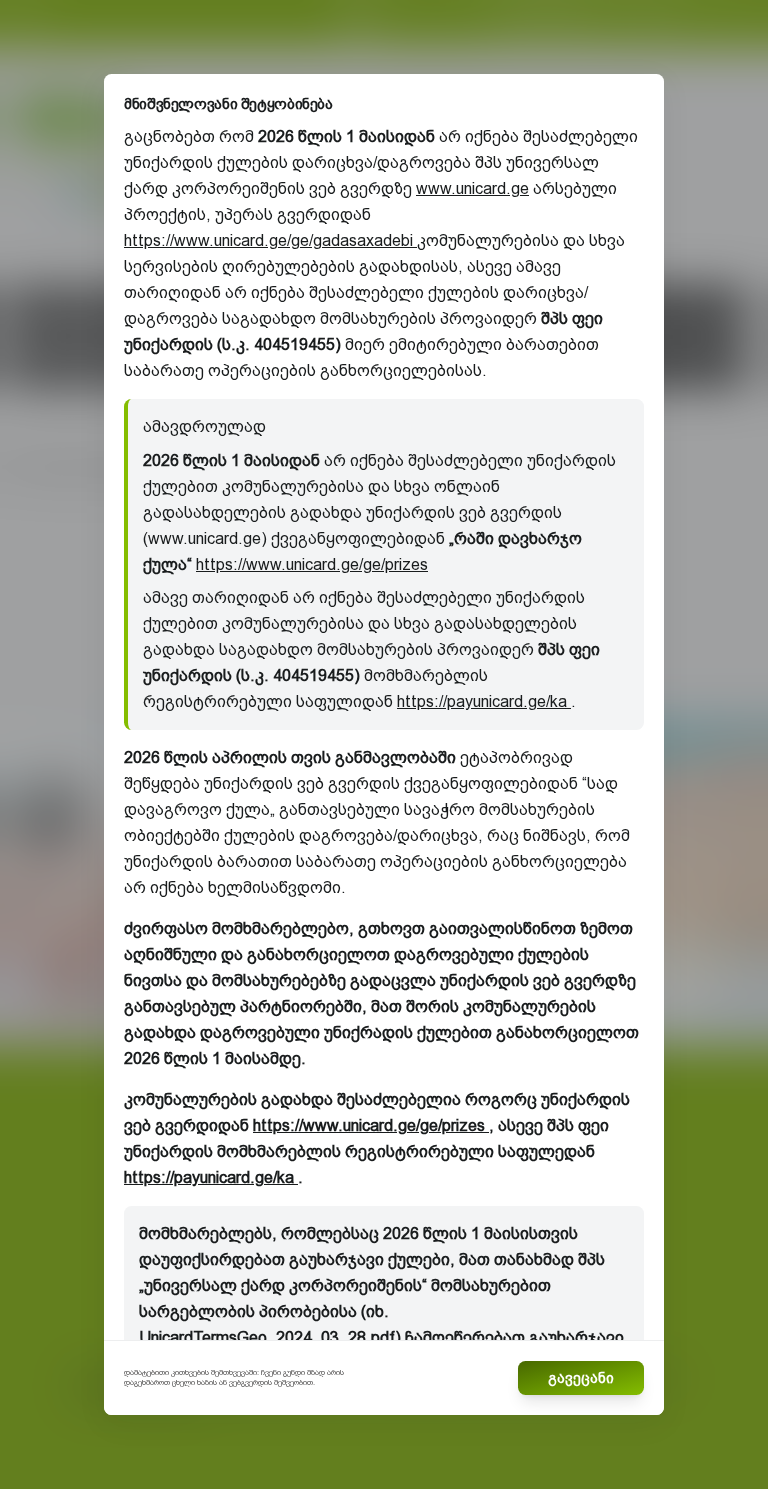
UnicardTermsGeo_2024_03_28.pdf (267, 1337)
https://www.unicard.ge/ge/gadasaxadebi (270, 240)
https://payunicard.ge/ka (484, 701)
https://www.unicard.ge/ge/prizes (312, 564)
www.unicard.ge (472, 188)
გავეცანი (581, 1378)
